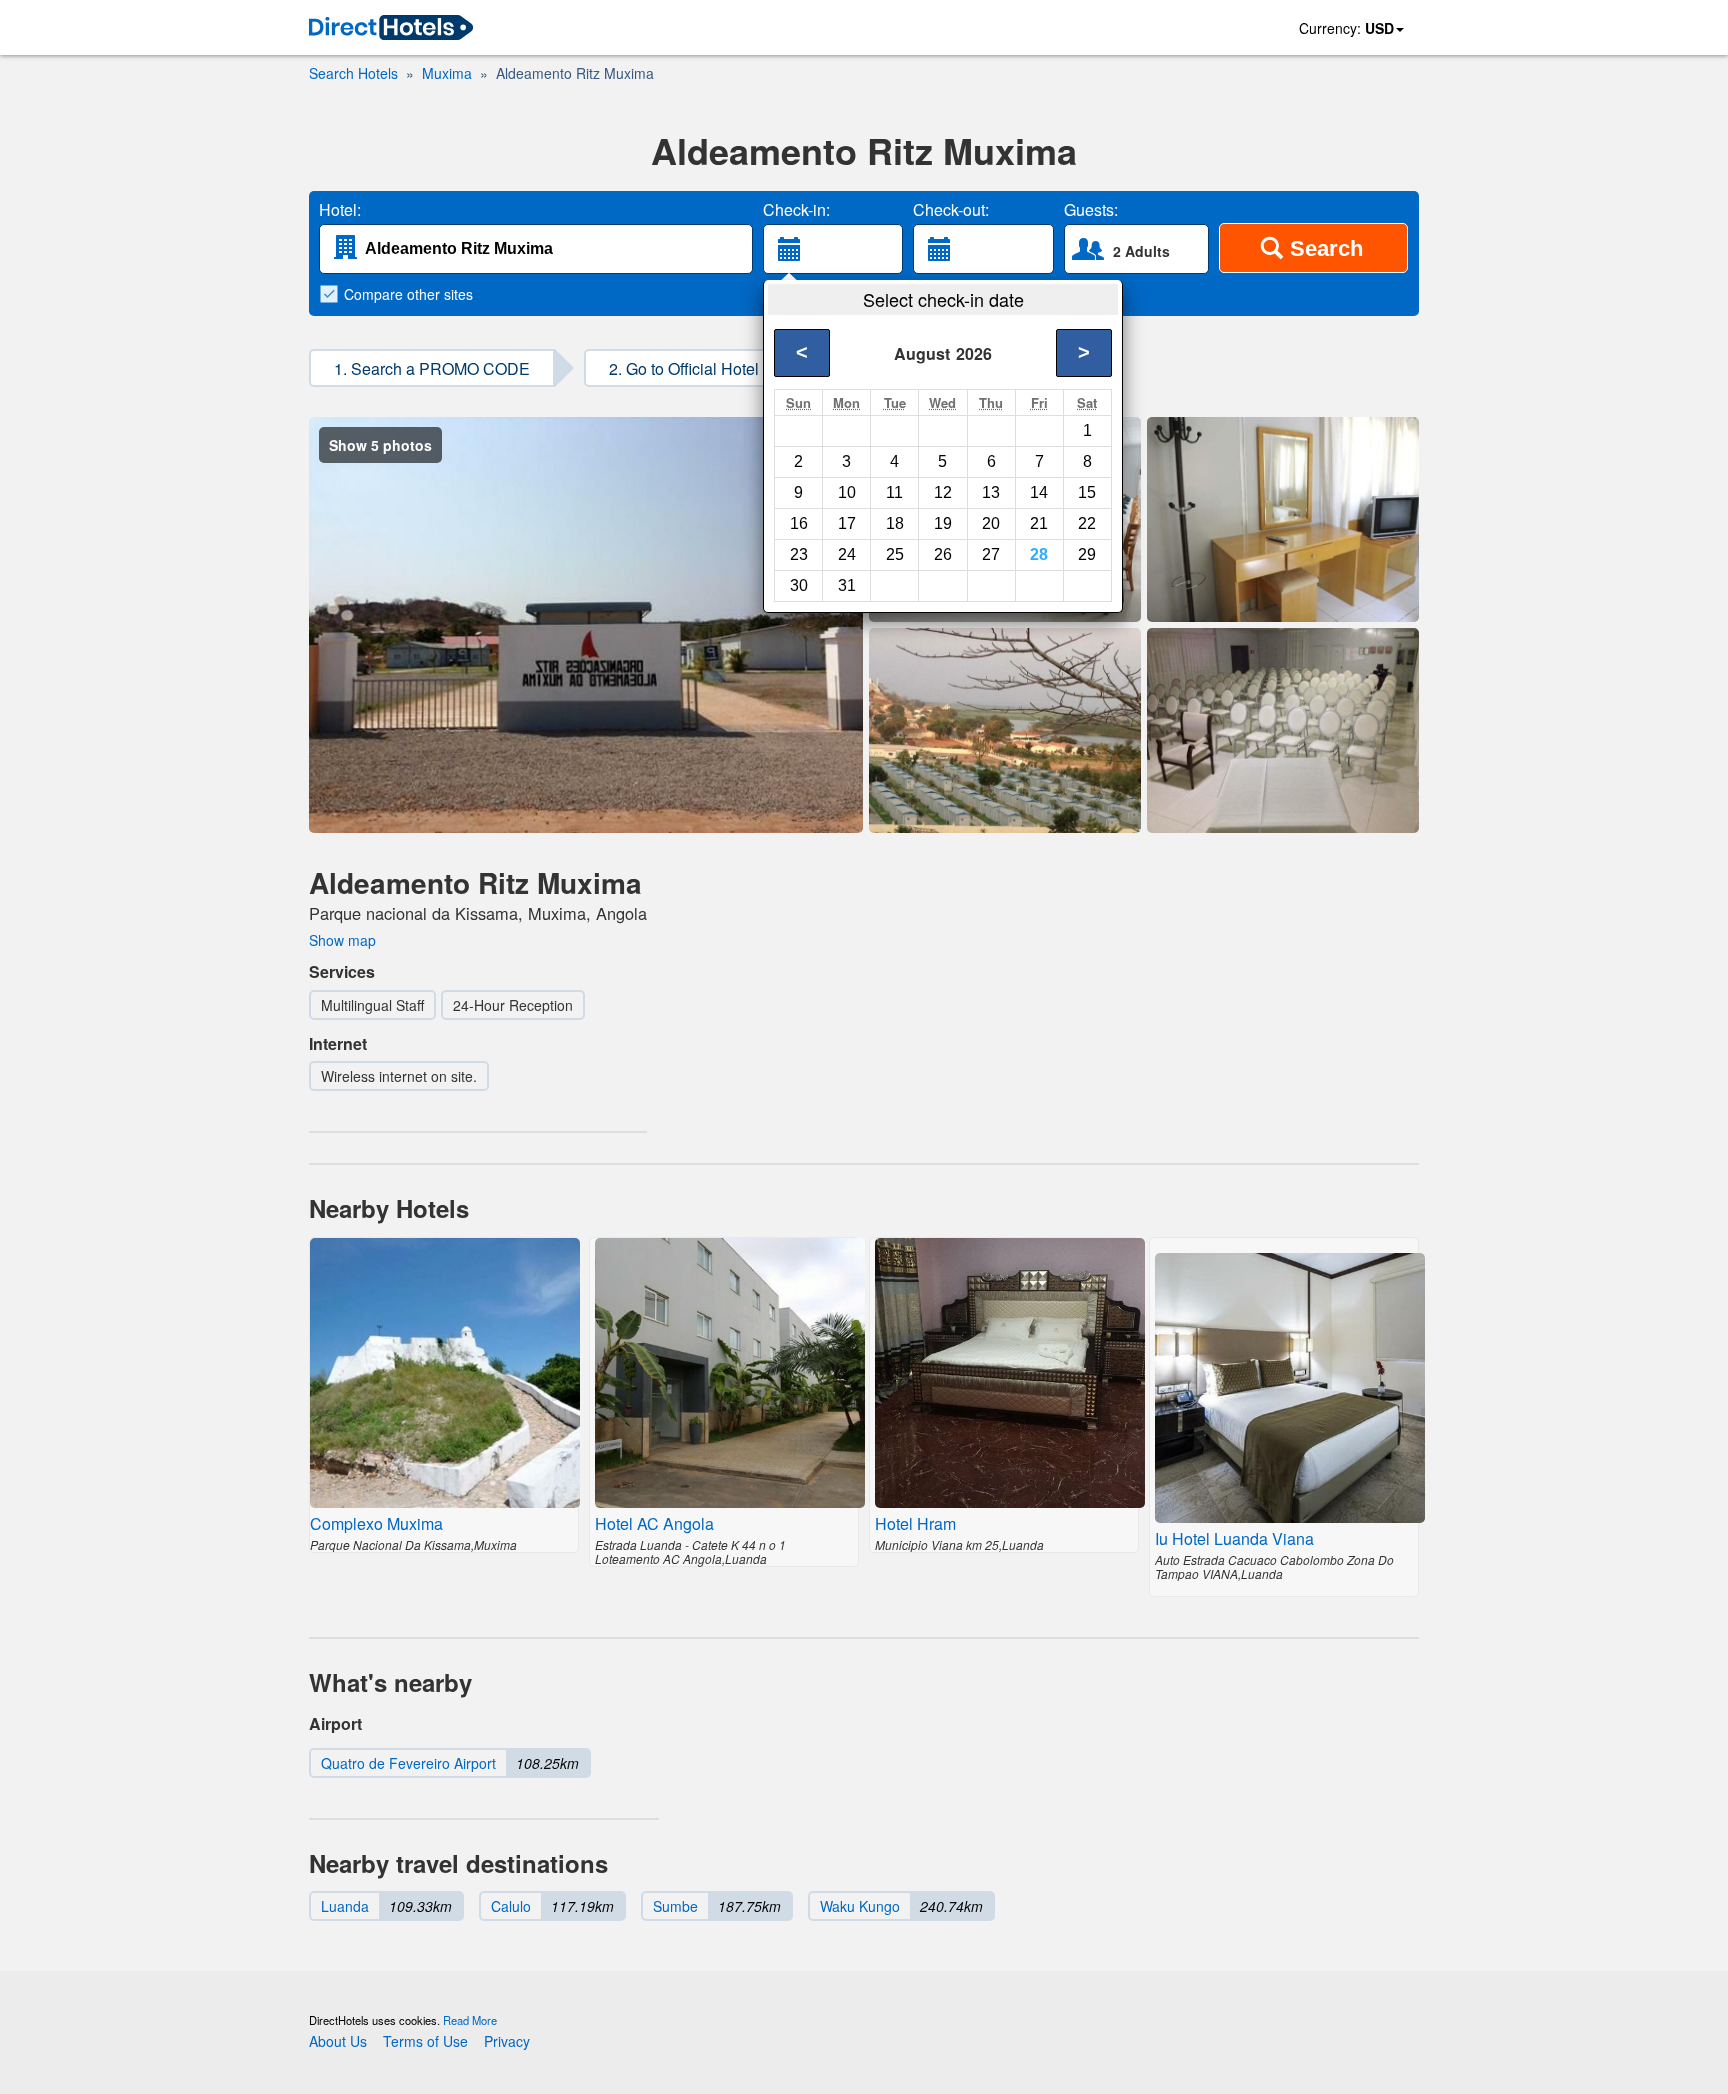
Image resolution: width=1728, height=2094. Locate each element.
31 (847, 585)
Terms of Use (425, 2041)
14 (1039, 492)
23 (799, 554)
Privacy (507, 2041)
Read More (470, 2020)
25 (895, 554)
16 (799, 523)
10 (847, 492)
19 (943, 523)
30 (799, 585)
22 (1087, 523)
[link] (391, 28)
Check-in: (796, 210)
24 (847, 554)
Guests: (1091, 210)
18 (895, 523)
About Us (338, 2041)
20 (991, 523)
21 (1039, 523)
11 (894, 492)
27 (991, 554)
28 (1039, 554)
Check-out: (951, 210)
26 (943, 554)
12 (943, 492)
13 (991, 492)
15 (1087, 492)
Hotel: (340, 210)
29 (1087, 554)
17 (847, 523)
